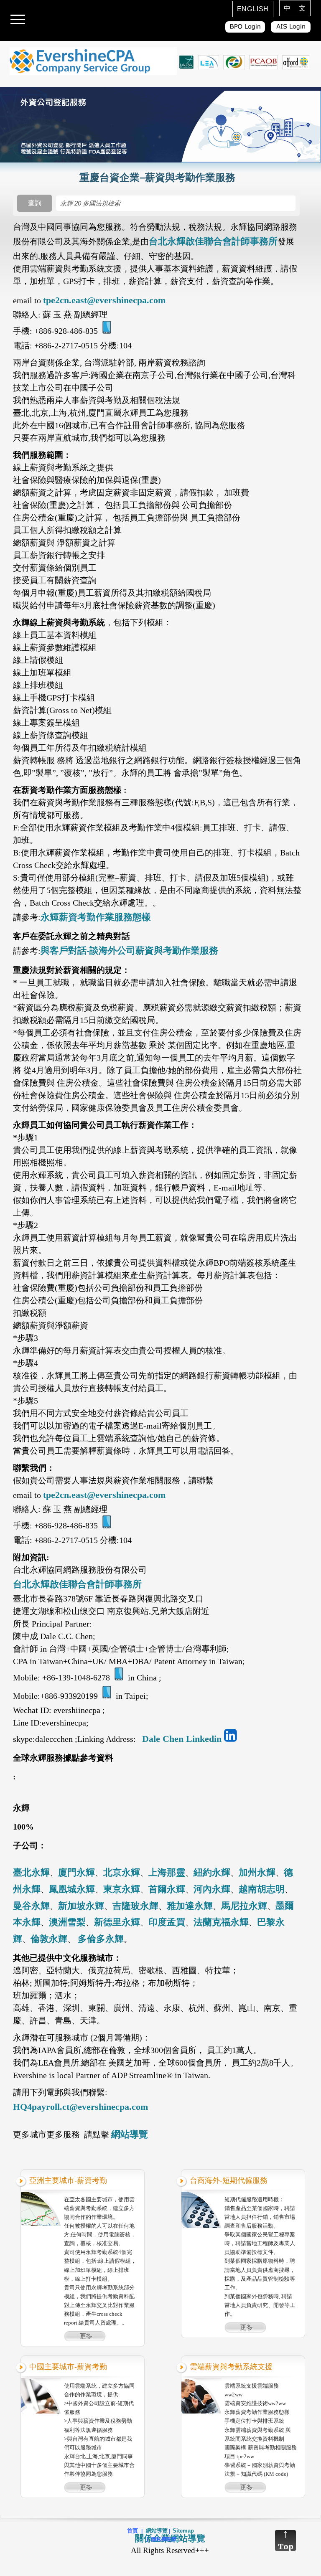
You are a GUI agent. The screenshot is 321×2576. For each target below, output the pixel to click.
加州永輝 (257, 1872)
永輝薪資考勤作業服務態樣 (96, 917)
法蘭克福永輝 (221, 1922)
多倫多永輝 (101, 1939)
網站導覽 (130, 2134)
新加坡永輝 (81, 1906)
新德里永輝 (117, 1922)
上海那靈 (167, 1872)
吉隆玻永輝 (135, 1906)
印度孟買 (167, 1922)
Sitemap (183, 2531)
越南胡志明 (262, 1889)
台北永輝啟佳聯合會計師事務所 (213, 241)
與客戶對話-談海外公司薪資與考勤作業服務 (129, 950)
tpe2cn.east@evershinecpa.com (104, 300)
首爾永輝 (167, 1889)
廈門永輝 (76, 1872)
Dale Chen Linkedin (182, 1739)
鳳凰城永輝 (72, 1889)
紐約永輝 (212, 1872)
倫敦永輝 (49, 1939)
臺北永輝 (31, 1872)
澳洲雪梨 (67, 1922)
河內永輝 (212, 1889)
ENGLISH (253, 9)
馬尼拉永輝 (244, 1906)
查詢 (35, 203)
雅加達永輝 (190, 1906)
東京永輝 (122, 1889)
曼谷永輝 (31, 1906)
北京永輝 (122, 1872)
